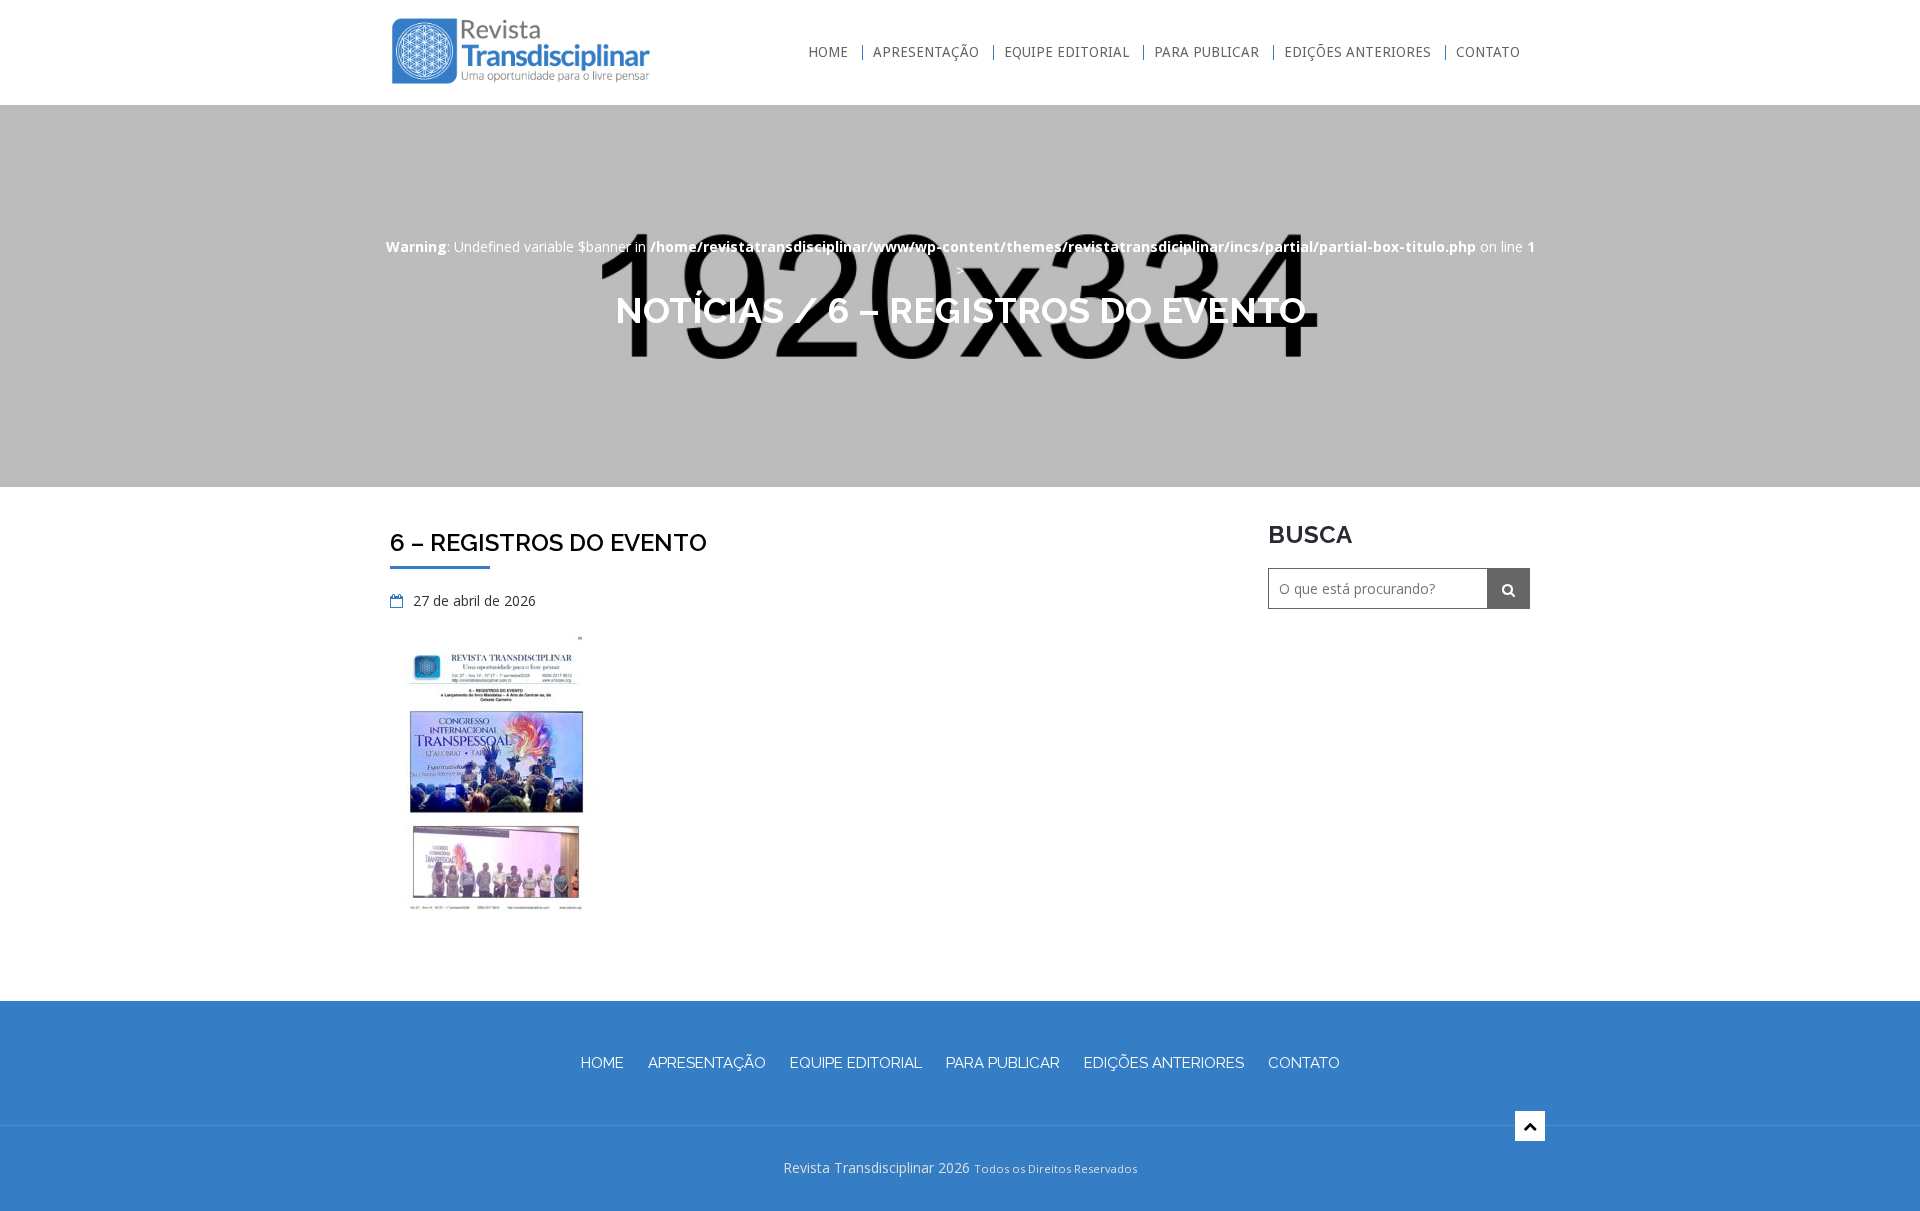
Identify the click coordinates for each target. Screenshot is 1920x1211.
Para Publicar (1206, 52)
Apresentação (926, 52)
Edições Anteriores (1357, 52)
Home (828, 52)
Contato (1488, 52)
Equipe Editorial (1066, 52)
